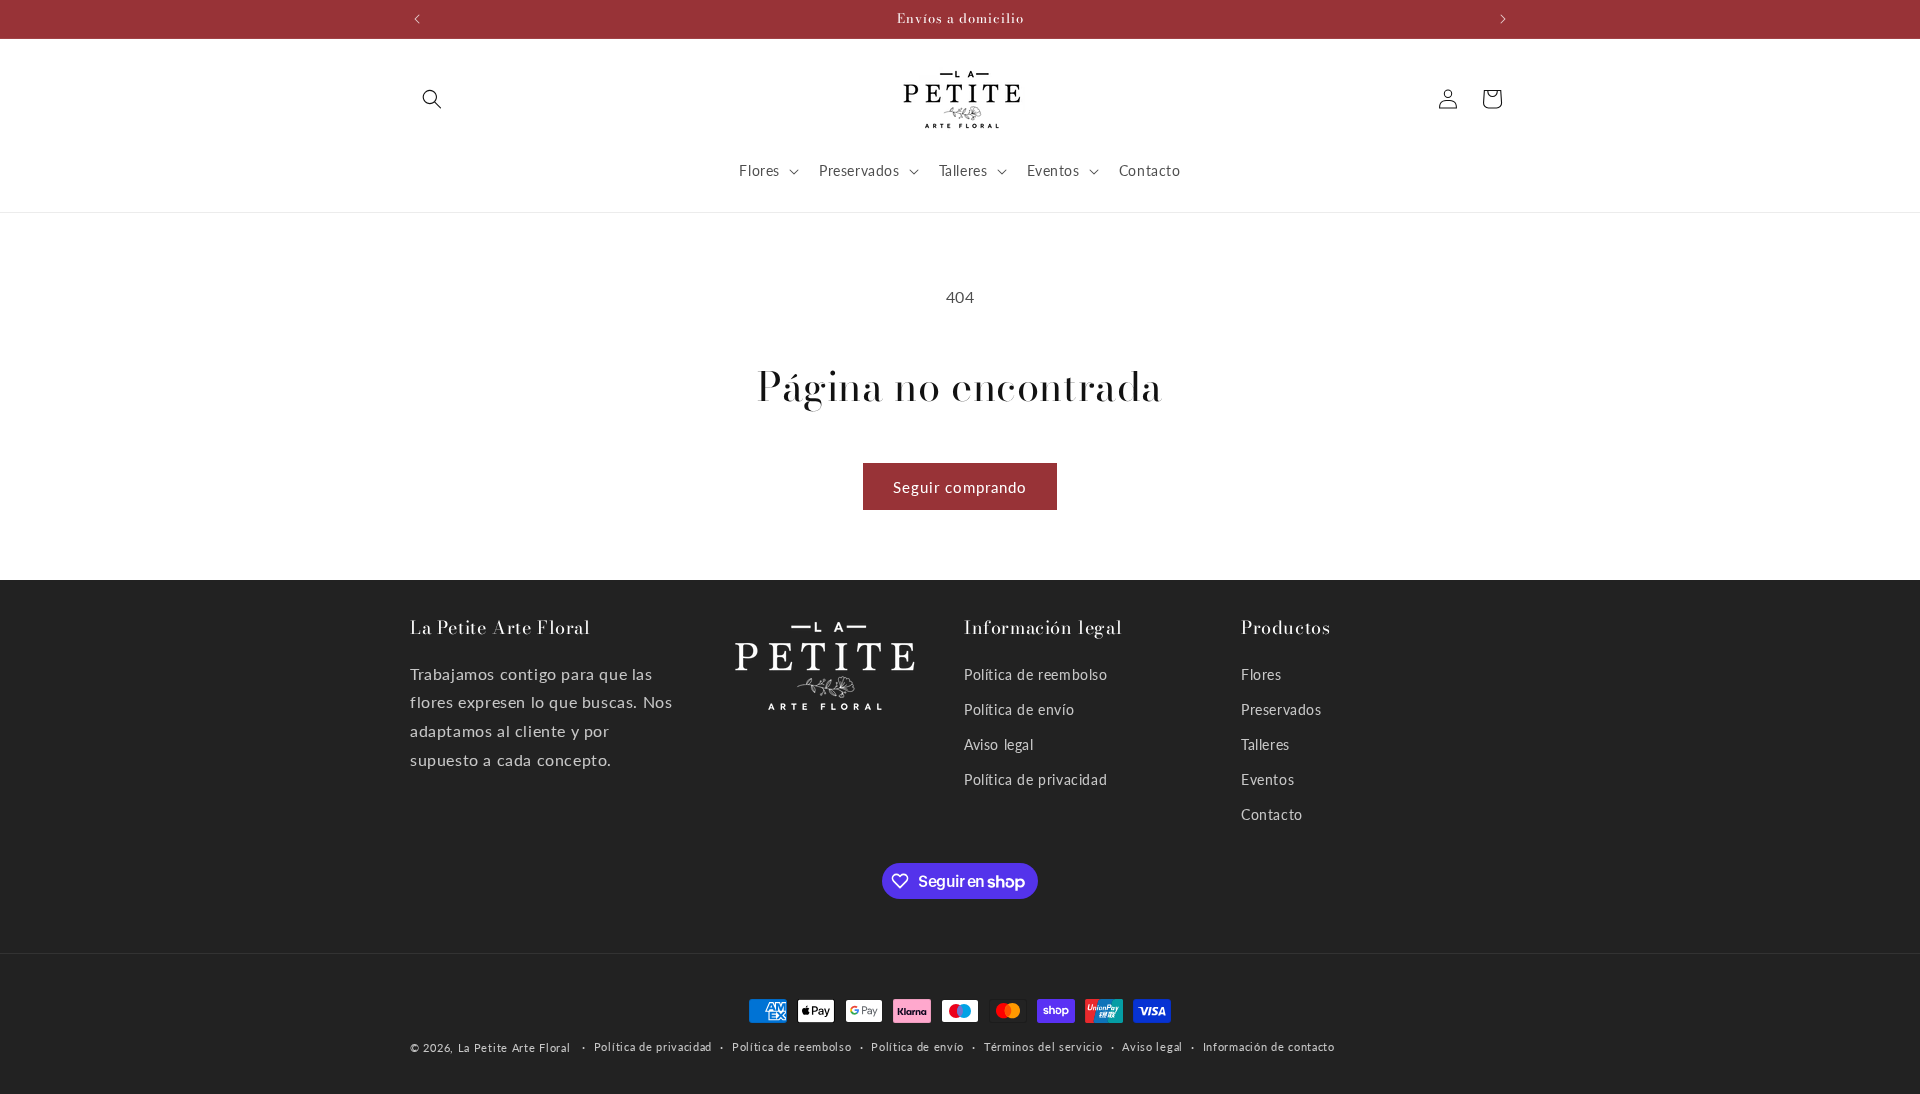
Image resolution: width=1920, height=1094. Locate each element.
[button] (432, 99)
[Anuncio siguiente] (1503, 19)
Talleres (1265, 744)
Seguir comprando (960, 487)
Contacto (1272, 815)
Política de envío (1019, 709)
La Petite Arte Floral (514, 1047)
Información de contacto (1269, 1047)
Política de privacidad (1035, 779)
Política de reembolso (1036, 674)
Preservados (1281, 709)
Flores (1261, 674)
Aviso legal (999, 744)
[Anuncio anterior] (417, 19)
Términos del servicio (1043, 1047)
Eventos (1267, 779)
